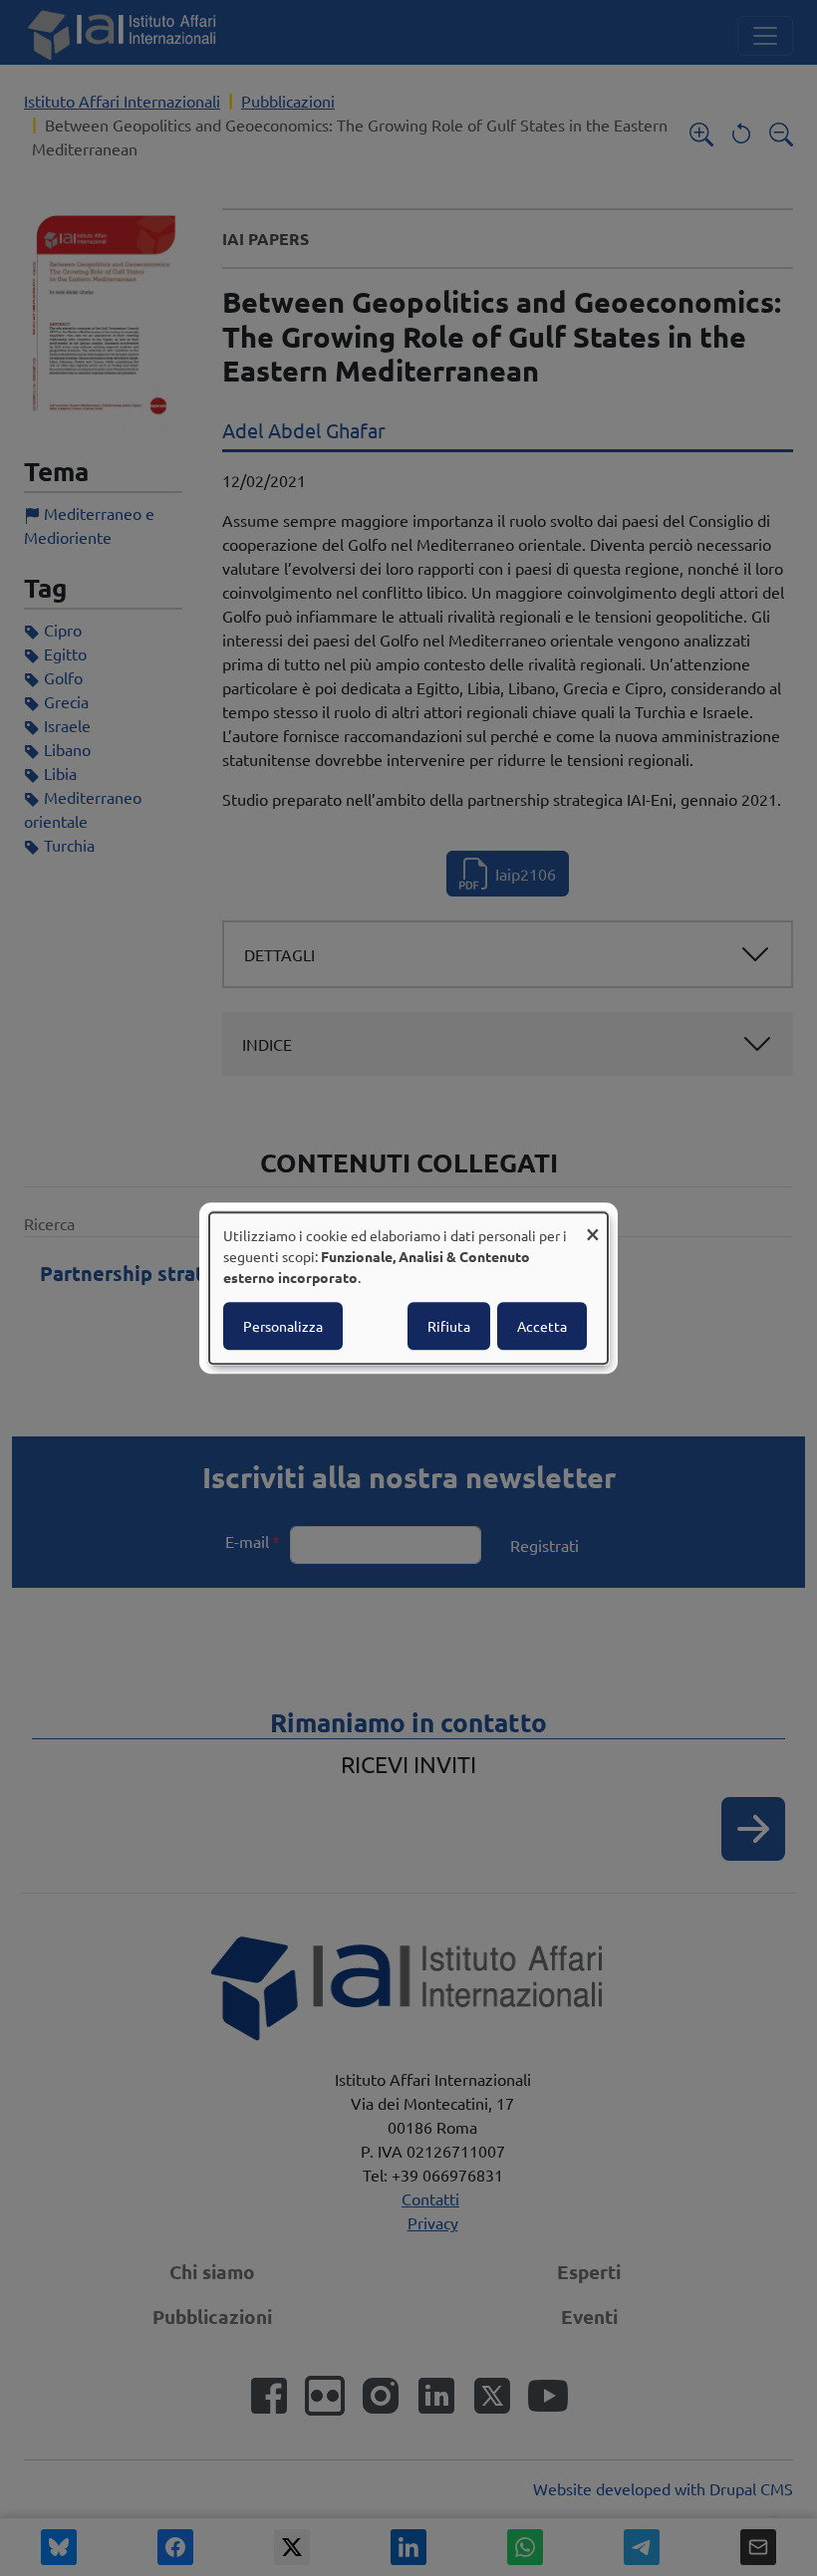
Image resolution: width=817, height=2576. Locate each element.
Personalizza (283, 1326)
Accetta (542, 1326)
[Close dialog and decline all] (593, 1225)
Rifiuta (449, 1326)
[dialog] (408, 1288)
